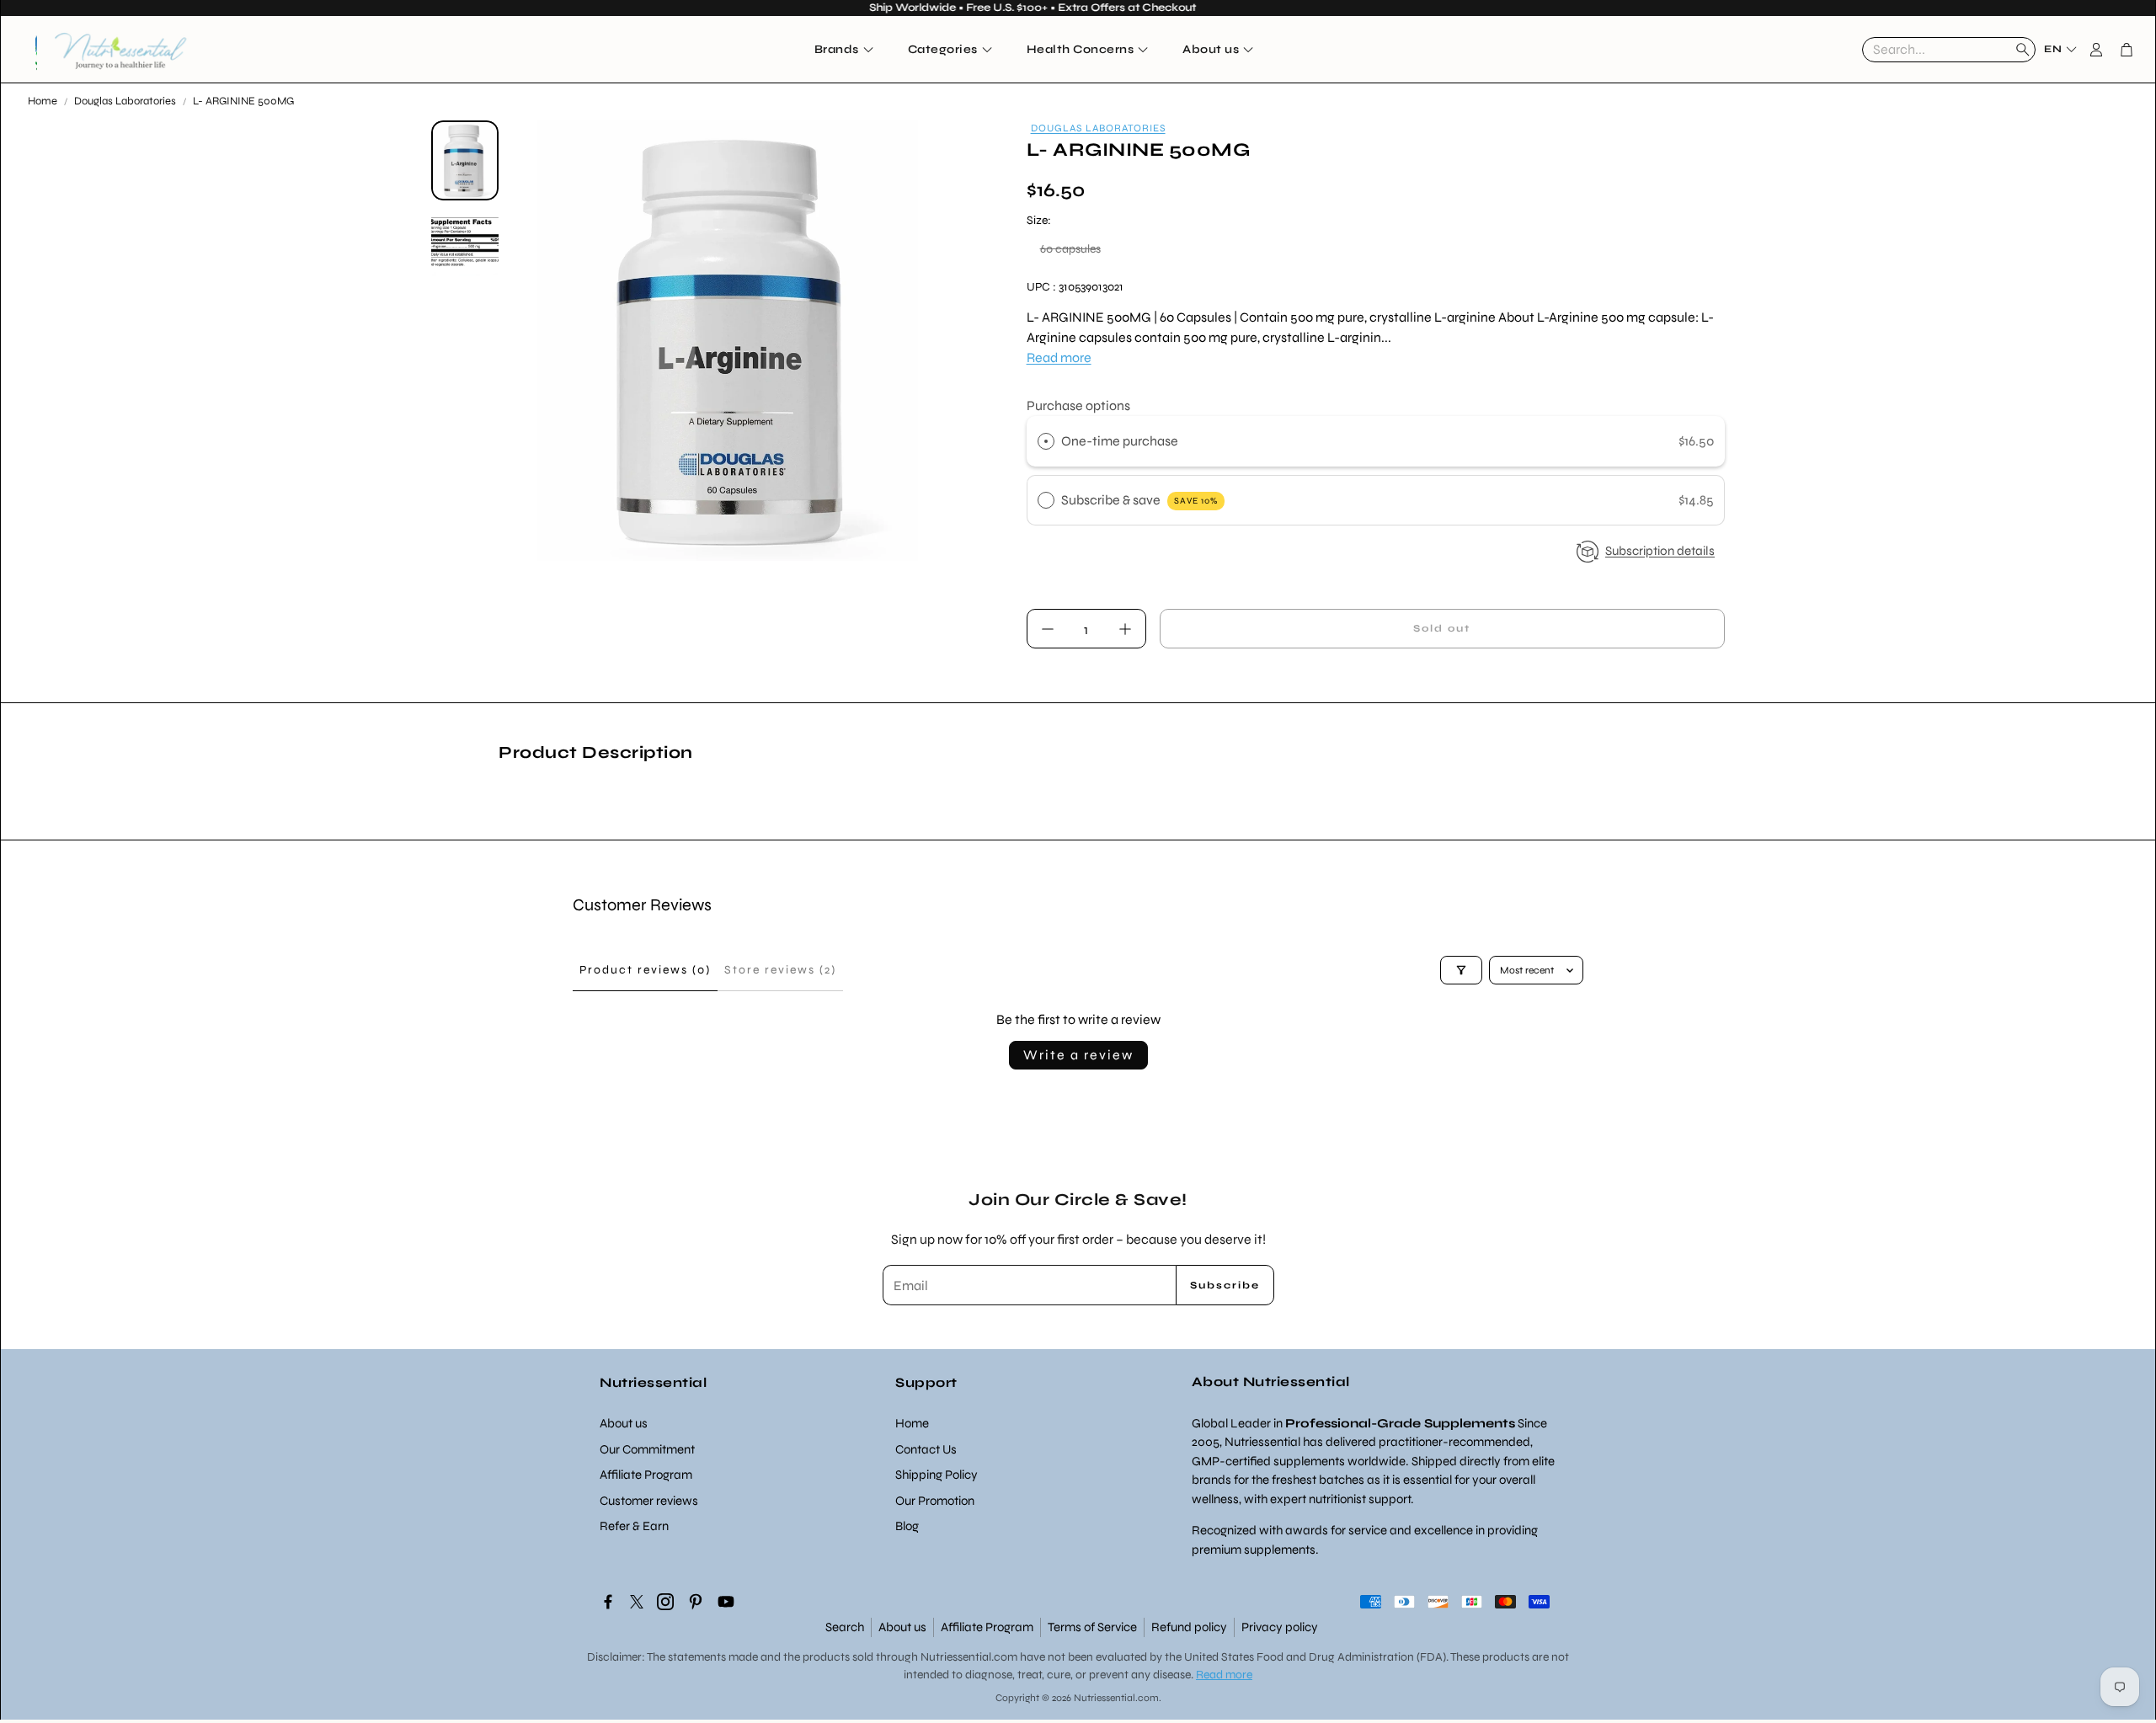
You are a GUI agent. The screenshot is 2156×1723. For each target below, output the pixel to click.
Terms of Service (1092, 1627)
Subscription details (1660, 551)
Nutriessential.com (969, 1657)
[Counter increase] (1125, 629)
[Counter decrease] (1048, 629)
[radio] (1046, 441)
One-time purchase (1120, 441)
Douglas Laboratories (125, 101)
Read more (1059, 357)
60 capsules (1070, 249)
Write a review (1078, 1055)
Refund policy (1189, 1627)
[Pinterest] (696, 1602)
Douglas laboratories (1098, 128)
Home (43, 101)
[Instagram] (665, 1602)
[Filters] (1461, 970)
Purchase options (1078, 405)
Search (845, 1627)
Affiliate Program (987, 1627)
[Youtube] (726, 1602)
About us (902, 1627)
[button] (1949, 50)
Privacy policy (1280, 1627)
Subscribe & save (1139, 500)
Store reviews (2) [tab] (780, 970)
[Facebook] (608, 1602)
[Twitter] (637, 1602)
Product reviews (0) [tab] (645, 970)
